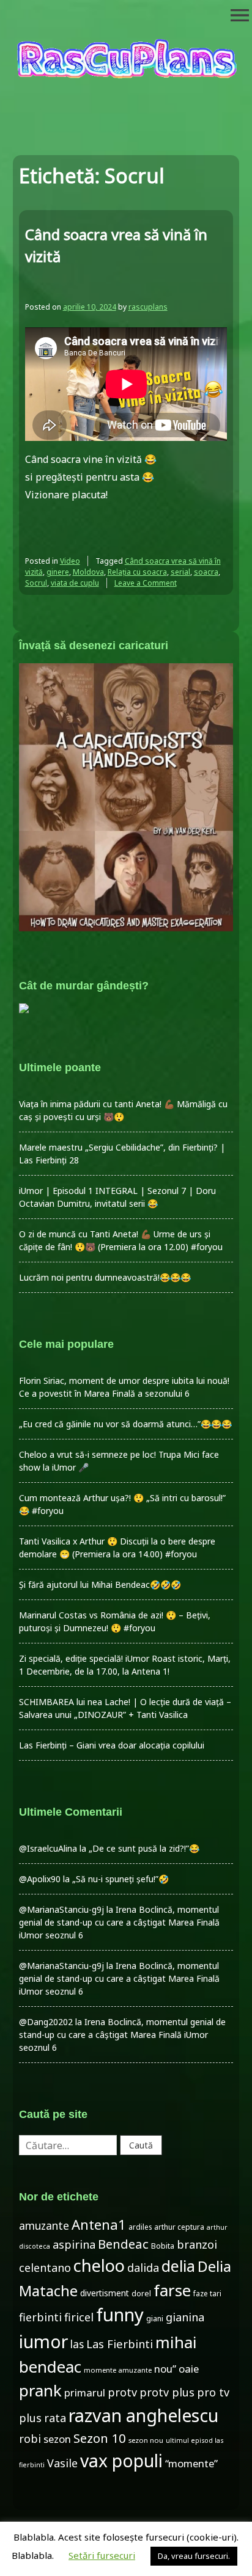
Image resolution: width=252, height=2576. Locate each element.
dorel (141, 2294)
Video (70, 561)
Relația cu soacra (137, 572)
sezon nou (146, 2440)
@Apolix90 (40, 1879)
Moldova (88, 572)
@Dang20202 (46, 2022)
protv (122, 2392)
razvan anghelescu (143, 2415)
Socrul (36, 583)
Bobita (163, 2246)
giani (155, 2319)
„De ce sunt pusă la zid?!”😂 (144, 1848)
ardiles (140, 2227)
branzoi (197, 2244)
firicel (79, 2317)
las (77, 2344)
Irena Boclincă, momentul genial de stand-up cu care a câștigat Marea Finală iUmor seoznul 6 (119, 1922)
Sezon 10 (100, 2438)
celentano (45, 2268)
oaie (189, 2369)
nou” (165, 2369)
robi (30, 2439)
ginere (58, 572)
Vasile (62, 2463)
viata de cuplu (75, 583)
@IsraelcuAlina (48, 1848)
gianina (185, 2317)
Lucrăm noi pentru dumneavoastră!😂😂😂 (105, 1277)
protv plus (167, 2392)
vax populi (121, 2461)
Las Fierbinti (120, 2344)
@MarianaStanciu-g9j (61, 1909)
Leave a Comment (146, 583)
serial (180, 572)
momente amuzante (118, 2370)
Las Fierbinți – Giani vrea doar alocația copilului (112, 1745)
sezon (57, 2439)
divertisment (105, 2293)
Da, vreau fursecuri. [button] (194, 2556)
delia (178, 2266)
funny (120, 2315)
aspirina (74, 2244)
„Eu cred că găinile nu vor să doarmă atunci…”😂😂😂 (125, 1424)
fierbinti (40, 2317)
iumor (43, 2341)
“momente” (191, 2463)
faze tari (207, 2293)
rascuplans (148, 307)
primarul (85, 2392)
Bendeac (123, 2244)
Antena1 (99, 2224)
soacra (206, 572)
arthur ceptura (179, 2227)
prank (40, 2390)
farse (172, 2290)
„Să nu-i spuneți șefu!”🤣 (120, 1879)
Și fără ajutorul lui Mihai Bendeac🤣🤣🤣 (100, 1585)
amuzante (44, 2226)
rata (55, 2418)
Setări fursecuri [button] (102, 2555)
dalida (143, 2268)
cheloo (99, 2265)
